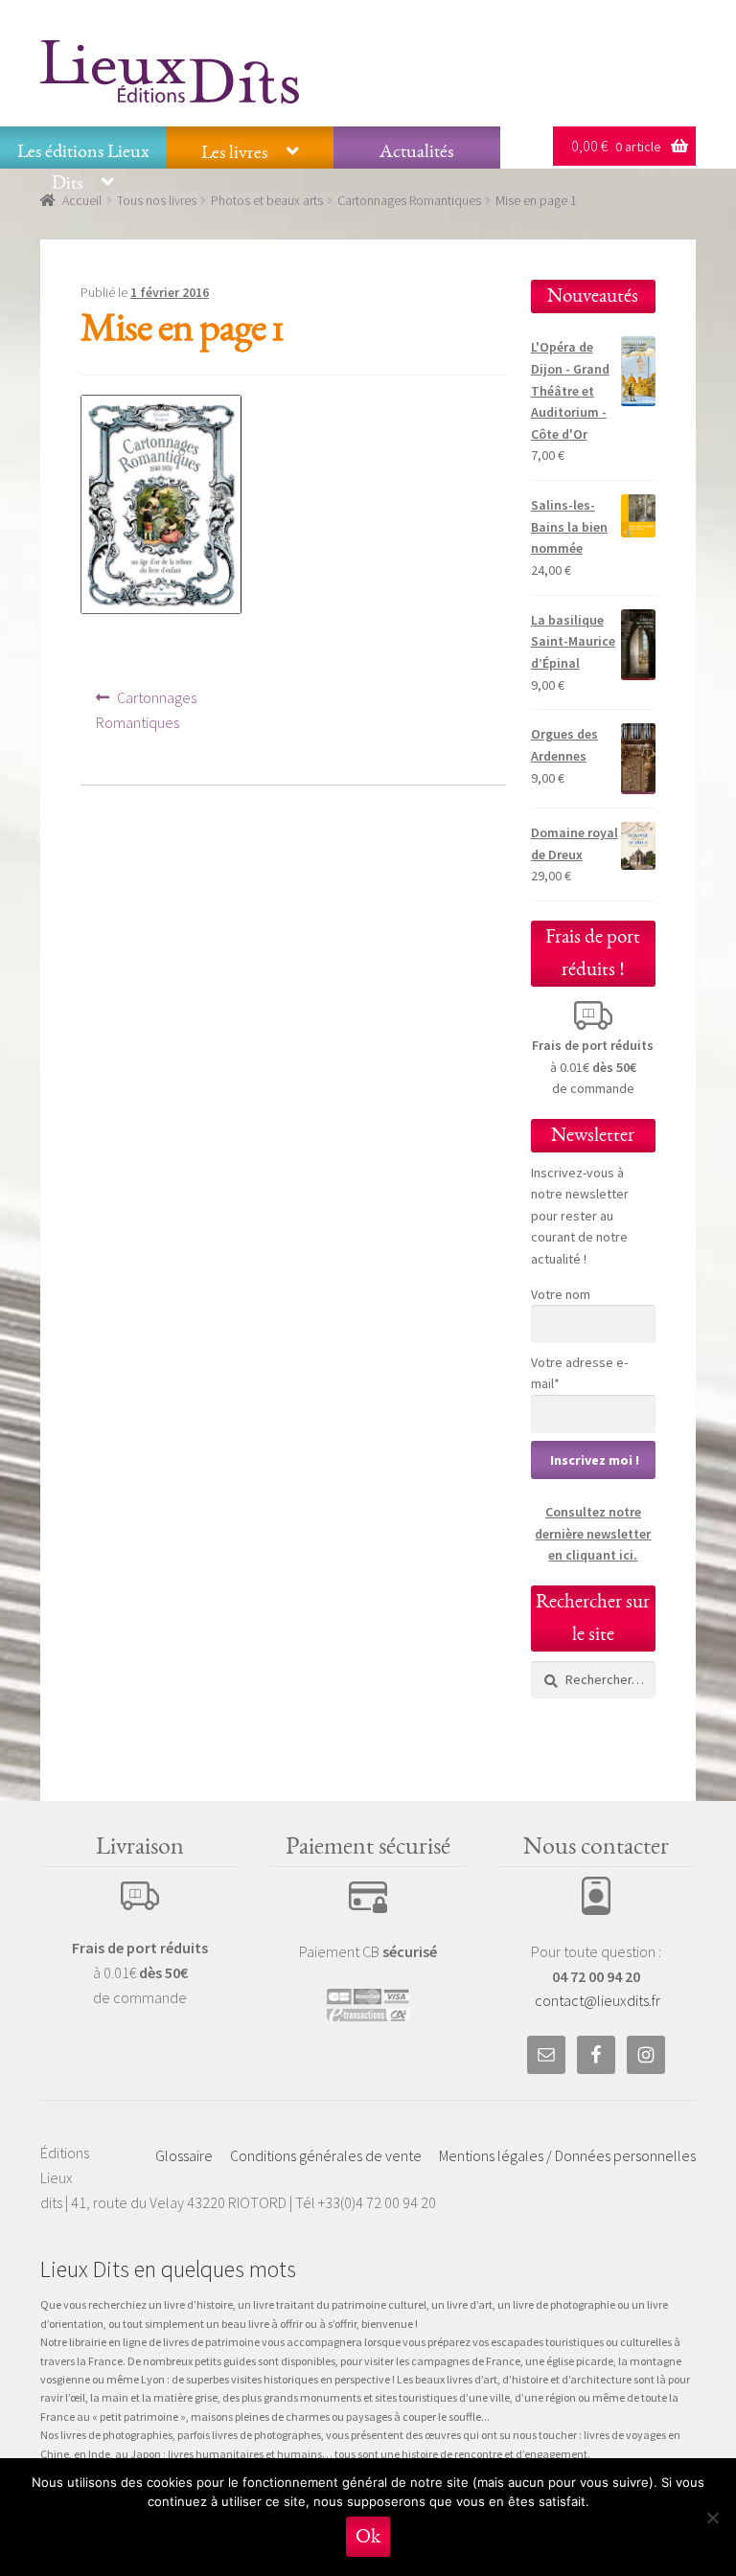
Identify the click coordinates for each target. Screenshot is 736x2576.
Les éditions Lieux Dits (83, 167)
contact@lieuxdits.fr (598, 2000)
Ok (368, 2536)
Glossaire (184, 2155)
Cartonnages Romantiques (409, 200)
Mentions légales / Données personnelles (567, 2155)
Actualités (416, 151)
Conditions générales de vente (326, 2155)
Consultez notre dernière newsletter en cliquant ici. (593, 1533)
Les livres (234, 152)
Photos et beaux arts (267, 200)
